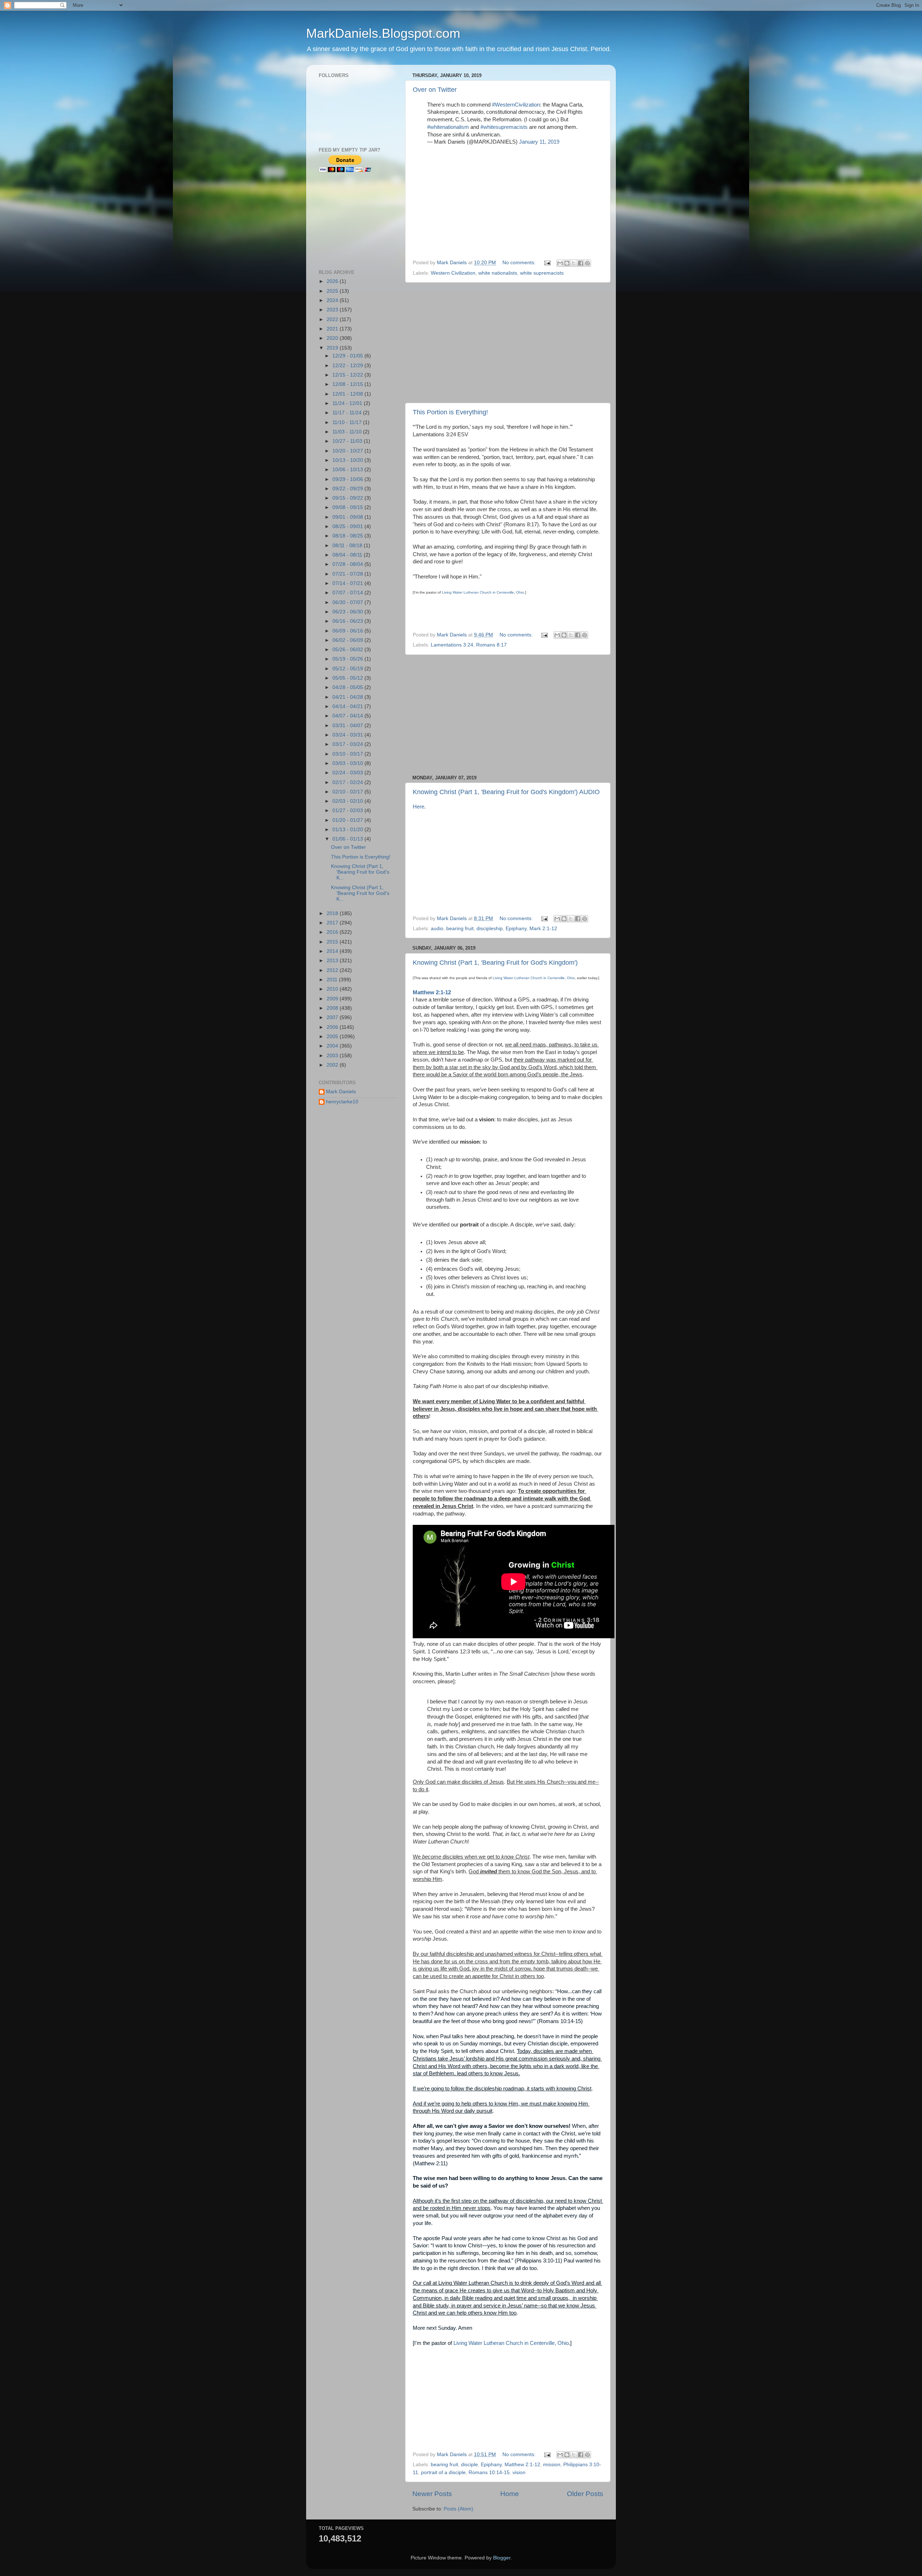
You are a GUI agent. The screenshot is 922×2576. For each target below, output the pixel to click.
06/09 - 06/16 (348, 631)
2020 (333, 338)
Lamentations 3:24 (452, 645)
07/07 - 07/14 (348, 593)
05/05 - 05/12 (348, 678)
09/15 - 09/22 (348, 498)
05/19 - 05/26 (348, 659)
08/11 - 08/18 (348, 546)
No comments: (520, 263)
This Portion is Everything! (450, 412)
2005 (333, 1037)
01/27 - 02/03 (348, 810)
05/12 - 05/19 (348, 669)
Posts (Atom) (458, 2509)
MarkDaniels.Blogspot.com (383, 33)
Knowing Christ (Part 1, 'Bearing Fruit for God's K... (360, 872)
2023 (333, 310)
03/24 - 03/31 (348, 735)
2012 (333, 970)
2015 (333, 942)
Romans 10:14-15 (489, 2473)
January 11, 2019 (539, 142)
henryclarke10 (342, 1102)
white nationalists (498, 273)
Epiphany (516, 929)
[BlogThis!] (567, 263)
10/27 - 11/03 (348, 441)
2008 (333, 1008)
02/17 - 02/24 (348, 782)
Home (510, 2494)
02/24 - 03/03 (348, 773)
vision (519, 2473)
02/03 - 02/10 (348, 801)
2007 (333, 1017)
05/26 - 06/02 (348, 650)
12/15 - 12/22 (348, 375)
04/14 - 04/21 (348, 706)
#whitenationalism (448, 127)
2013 (333, 961)
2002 (333, 1065)
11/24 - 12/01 (348, 403)
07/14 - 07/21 (348, 583)
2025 (333, 291)
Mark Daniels (341, 1092)
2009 (333, 999)
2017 (333, 923)
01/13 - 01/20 (348, 830)
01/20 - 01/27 (348, 820)
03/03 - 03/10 (348, 763)
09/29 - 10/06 (348, 479)
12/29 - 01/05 (348, 356)
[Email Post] (547, 263)
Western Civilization (453, 273)
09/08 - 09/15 (348, 507)
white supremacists (542, 273)
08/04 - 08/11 (348, 555)
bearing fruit (460, 929)
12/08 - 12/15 (348, 384)
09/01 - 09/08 (348, 517)
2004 (333, 1046)
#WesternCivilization (516, 105)
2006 (333, 1027)
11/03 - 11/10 (348, 432)
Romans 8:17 (491, 645)
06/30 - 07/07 (348, 602)
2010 (333, 989)
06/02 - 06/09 (348, 640)
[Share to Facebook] (581, 263)
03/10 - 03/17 (348, 754)
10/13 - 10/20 (348, 460)
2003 (333, 1056)
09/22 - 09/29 (348, 489)
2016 (333, 932)
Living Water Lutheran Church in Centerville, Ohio (483, 592)
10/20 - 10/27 (348, 451)
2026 (333, 281)
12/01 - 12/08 (348, 394)
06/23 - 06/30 (348, 612)
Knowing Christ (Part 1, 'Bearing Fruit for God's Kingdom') (495, 963)
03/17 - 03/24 (348, 744)
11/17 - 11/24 (348, 413)
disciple (469, 2465)
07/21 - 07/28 (348, 574)
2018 (333, 913)
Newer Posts (432, 2494)
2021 (333, 329)
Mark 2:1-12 (543, 929)
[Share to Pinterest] (587, 263)
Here (419, 807)
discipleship (490, 929)
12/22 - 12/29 (348, 366)
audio (437, 929)
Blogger (502, 2558)
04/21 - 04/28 (348, 697)
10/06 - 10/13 (348, 470)
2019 (333, 348)
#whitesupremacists (504, 127)
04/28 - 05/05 (348, 687)
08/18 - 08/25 (348, 536)
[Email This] (560, 263)
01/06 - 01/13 (348, 839)
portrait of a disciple (443, 2473)
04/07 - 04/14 (348, 716)
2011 (333, 980)
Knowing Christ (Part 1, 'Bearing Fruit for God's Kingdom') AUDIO (506, 792)
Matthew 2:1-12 (432, 992)
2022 (333, 319)
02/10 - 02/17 (348, 792)
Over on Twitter (435, 90)
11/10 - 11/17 (348, 422)
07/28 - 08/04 (348, 564)
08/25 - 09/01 (348, 526)
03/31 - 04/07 (348, 726)
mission (552, 2465)
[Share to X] (574, 263)
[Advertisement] (508, 343)
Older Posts (585, 2494)
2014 (333, 951)
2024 (333, 300)
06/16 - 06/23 (348, 621)
